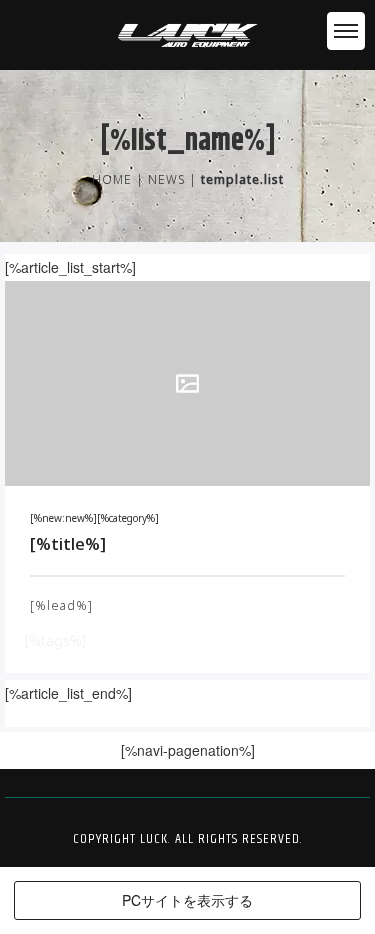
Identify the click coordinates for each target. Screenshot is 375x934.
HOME (112, 179)
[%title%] (68, 543)
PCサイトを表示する (187, 900)
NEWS (166, 179)
